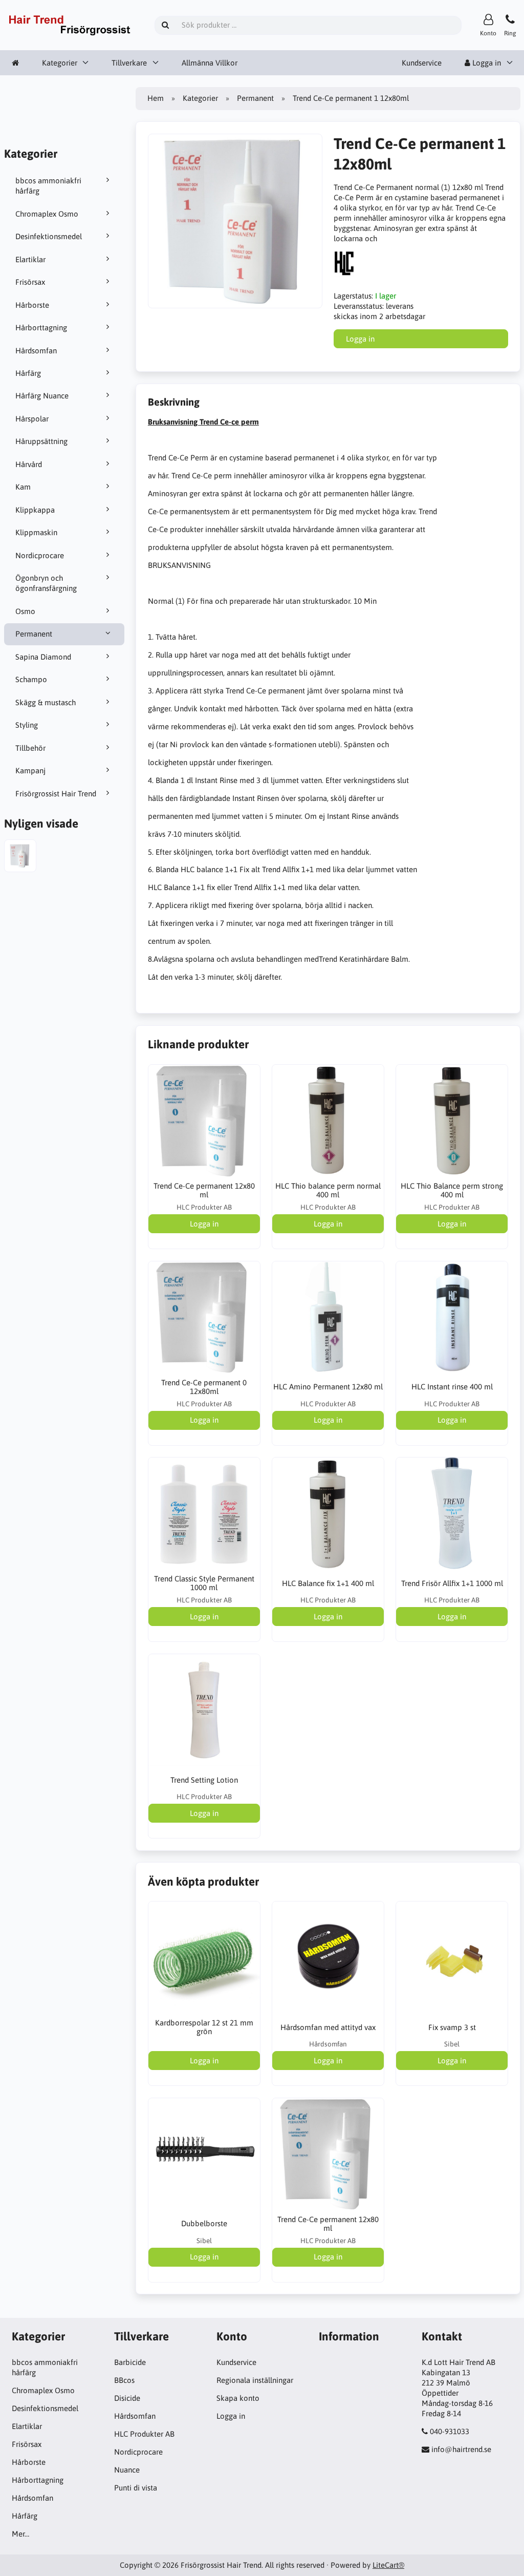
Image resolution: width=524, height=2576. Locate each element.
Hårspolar (32, 419)
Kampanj (30, 770)
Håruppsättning (41, 441)
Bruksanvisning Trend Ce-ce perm (203, 422)
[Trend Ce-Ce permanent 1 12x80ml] (20, 857)
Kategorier (60, 63)
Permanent (34, 634)
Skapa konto (238, 2398)
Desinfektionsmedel (49, 236)
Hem (156, 98)
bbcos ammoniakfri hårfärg (48, 186)
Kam (23, 487)
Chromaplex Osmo (47, 214)
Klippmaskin (36, 532)
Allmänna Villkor (210, 63)
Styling (27, 725)
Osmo (25, 611)
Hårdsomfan (36, 351)
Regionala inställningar (255, 2380)
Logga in (231, 2416)
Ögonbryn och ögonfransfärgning (46, 583)
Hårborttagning (41, 328)
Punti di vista (136, 2488)
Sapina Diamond (43, 657)
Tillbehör (30, 748)
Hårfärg (28, 373)
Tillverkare (129, 63)
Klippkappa (35, 510)
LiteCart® (388, 2565)
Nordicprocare (40, 555)
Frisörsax (30, 282)
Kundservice (422, 63)
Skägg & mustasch (46, 702)
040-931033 (450, 2431)
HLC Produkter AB (144, 2434)
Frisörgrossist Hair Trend (56, 794)
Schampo (31, 679)
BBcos (124, 2380)
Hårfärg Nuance (42, 396)
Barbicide (130, 2362)
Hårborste (32, 305)
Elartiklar (30, 259)
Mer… (20, 2534)
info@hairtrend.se (461, 2449)
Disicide (127, 2398)
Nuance (127, 2470)
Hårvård (29, 464)
